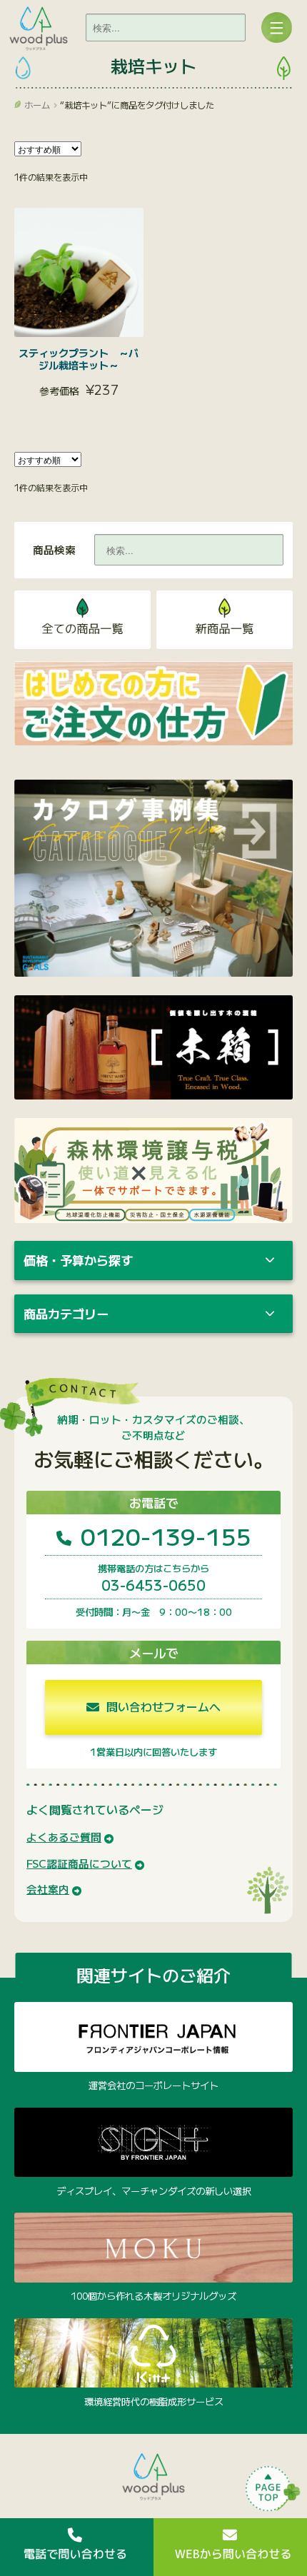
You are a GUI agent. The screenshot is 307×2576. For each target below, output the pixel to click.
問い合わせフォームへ (162, 1707)
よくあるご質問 (64, 1837)
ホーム (37, 105)
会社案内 (48, 1889)
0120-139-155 (162, 1535)
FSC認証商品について (79, 1863)
